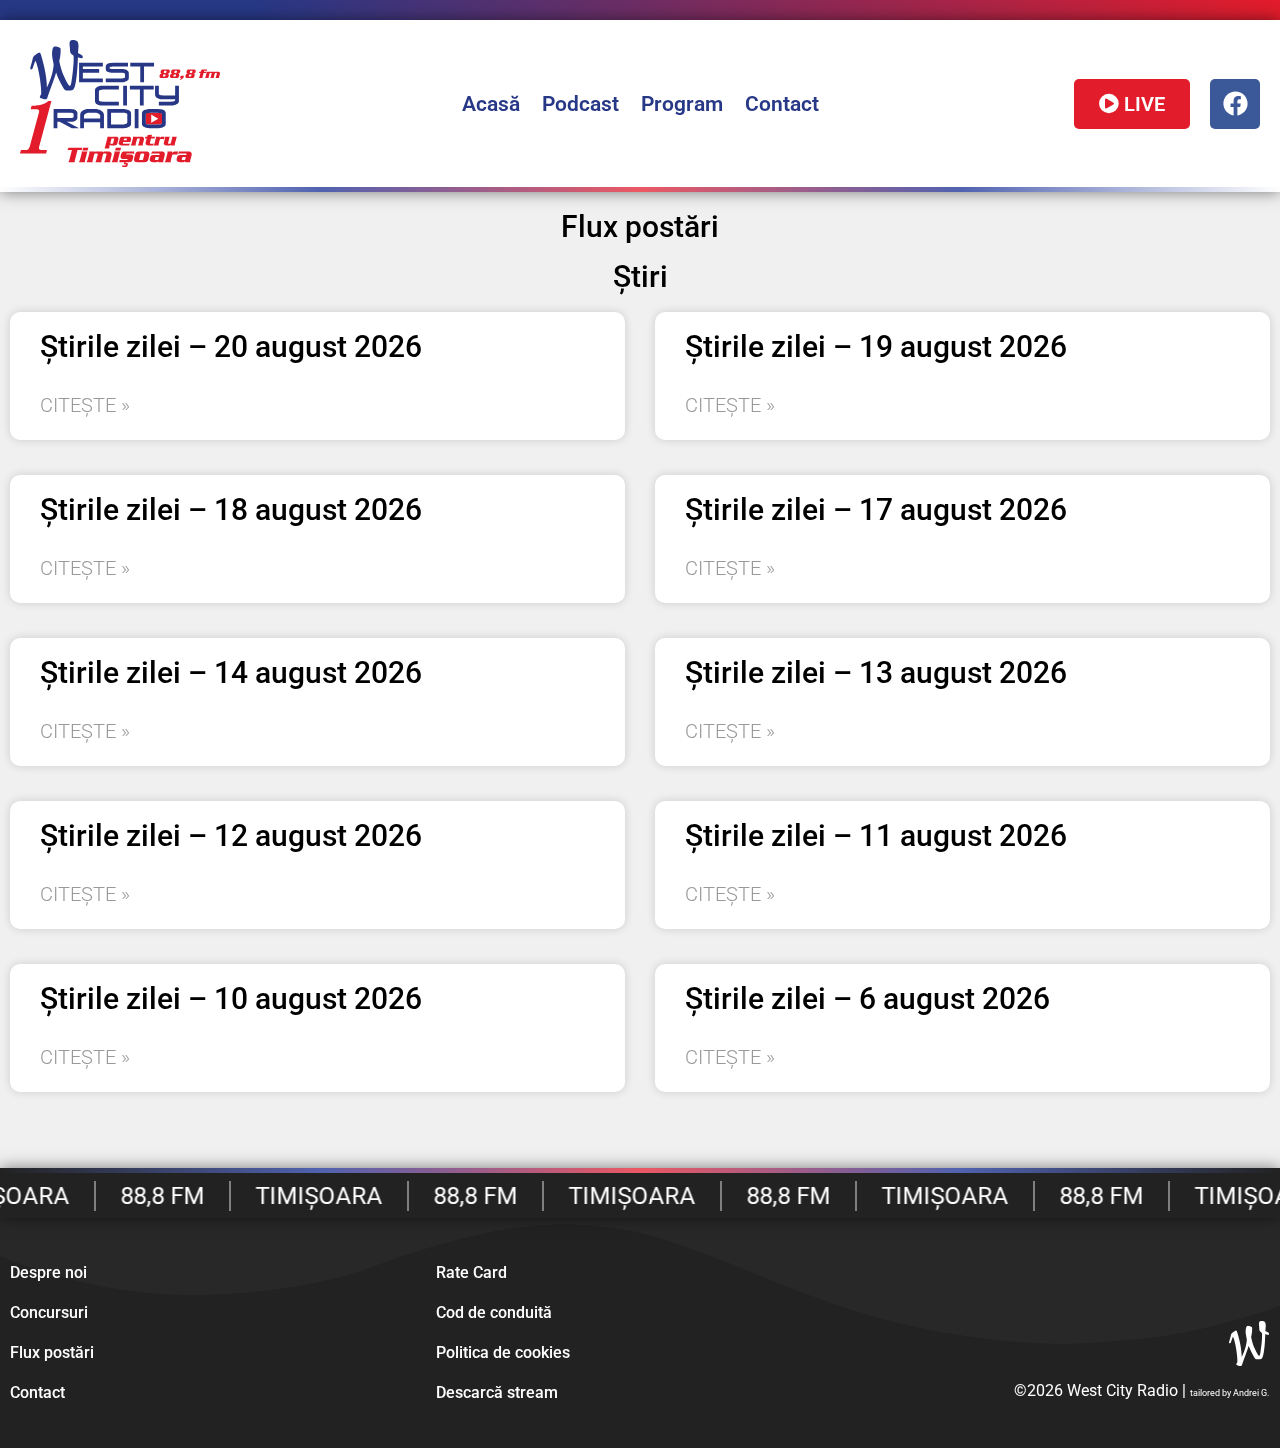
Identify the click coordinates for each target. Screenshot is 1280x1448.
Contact (782, 104)
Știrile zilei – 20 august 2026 (231, 346)
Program (682, 104)
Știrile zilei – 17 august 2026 (876, 509)
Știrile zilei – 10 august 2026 (231, 998)
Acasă (491, 104)
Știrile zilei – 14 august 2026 (231, 672)
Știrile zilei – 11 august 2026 (876, 835)
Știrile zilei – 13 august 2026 (876, 672)
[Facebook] (1235, 104)
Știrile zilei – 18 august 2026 (231, 509)
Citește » (85, 405)
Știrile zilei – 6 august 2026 (867, 998)
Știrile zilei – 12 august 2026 (231, 835)
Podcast (580, 104)
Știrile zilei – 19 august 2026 (876, 346)
